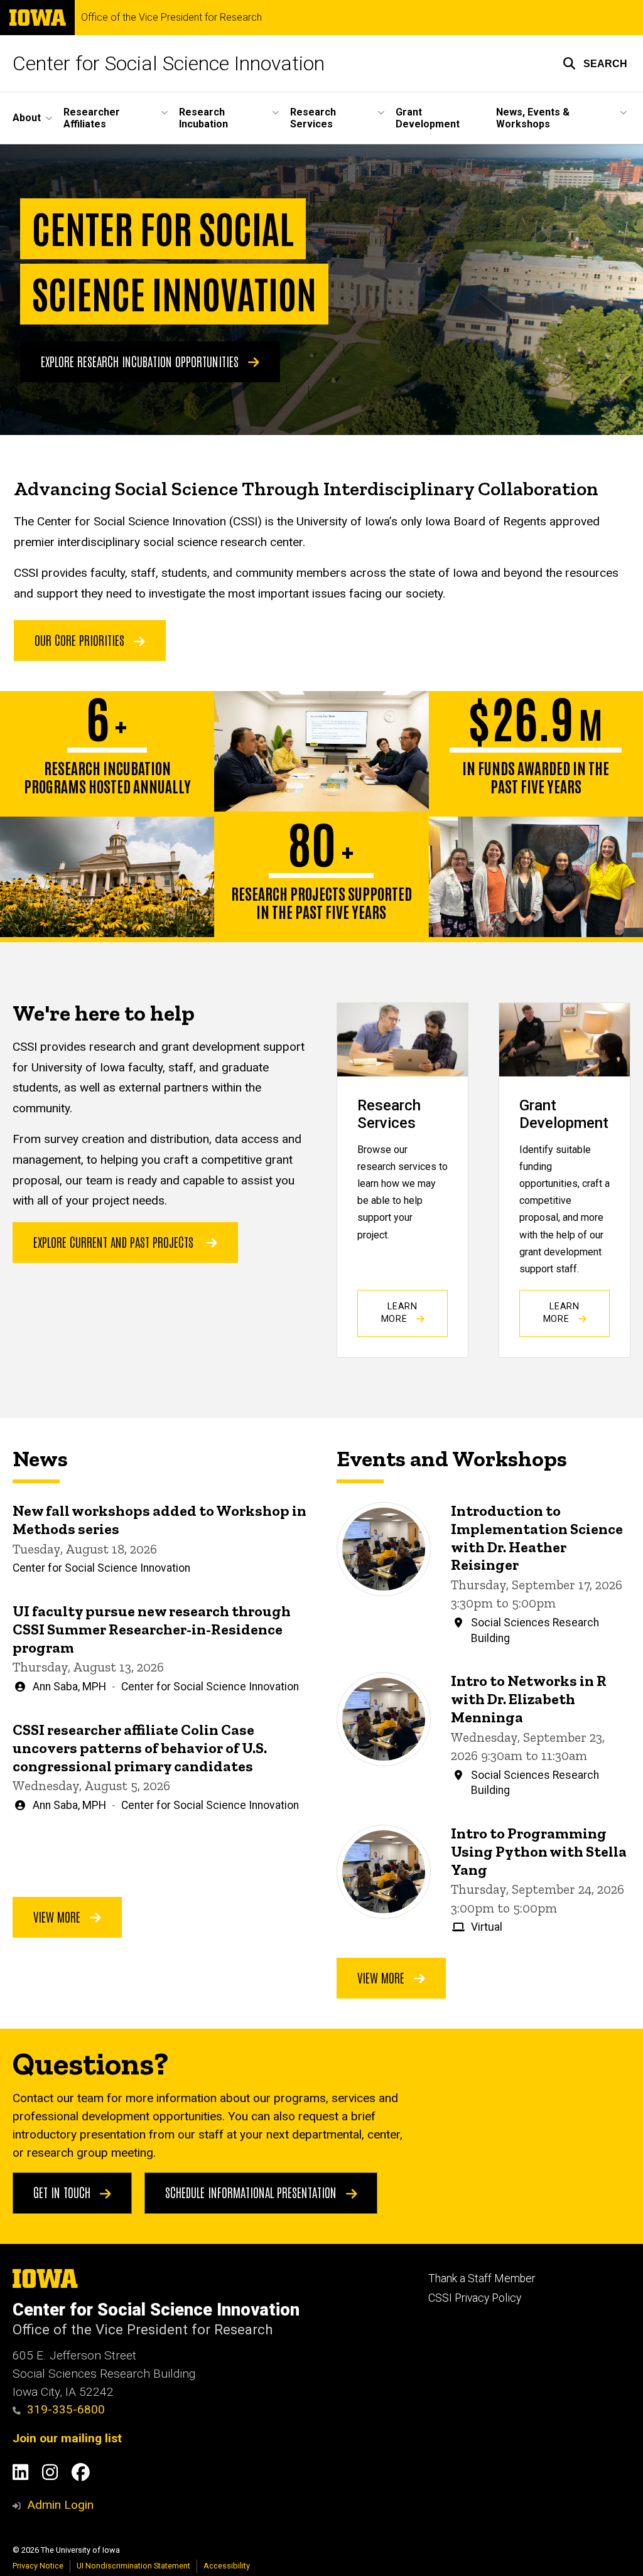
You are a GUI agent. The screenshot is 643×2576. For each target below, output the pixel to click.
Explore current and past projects (113, 1242)
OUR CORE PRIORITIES (81, 640)
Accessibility (227, 2566)
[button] (595, 63)
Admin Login (60, 2505)
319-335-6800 (66, 2409)
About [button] (27, 118)
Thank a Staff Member (482, 2278)
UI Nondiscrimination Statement (133, 2566)
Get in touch (63, 2192)
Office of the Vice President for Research (171, 18)
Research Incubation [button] (203, 118)
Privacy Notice (38, 2566)
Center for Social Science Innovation (169, 63)
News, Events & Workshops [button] (533, 118)
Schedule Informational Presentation (252, 2192)
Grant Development (428, 118)
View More (58, 1916)
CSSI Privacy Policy (475, 2298)
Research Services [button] (313, 118)
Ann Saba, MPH (69, 1687)
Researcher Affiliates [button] (92, 118)
